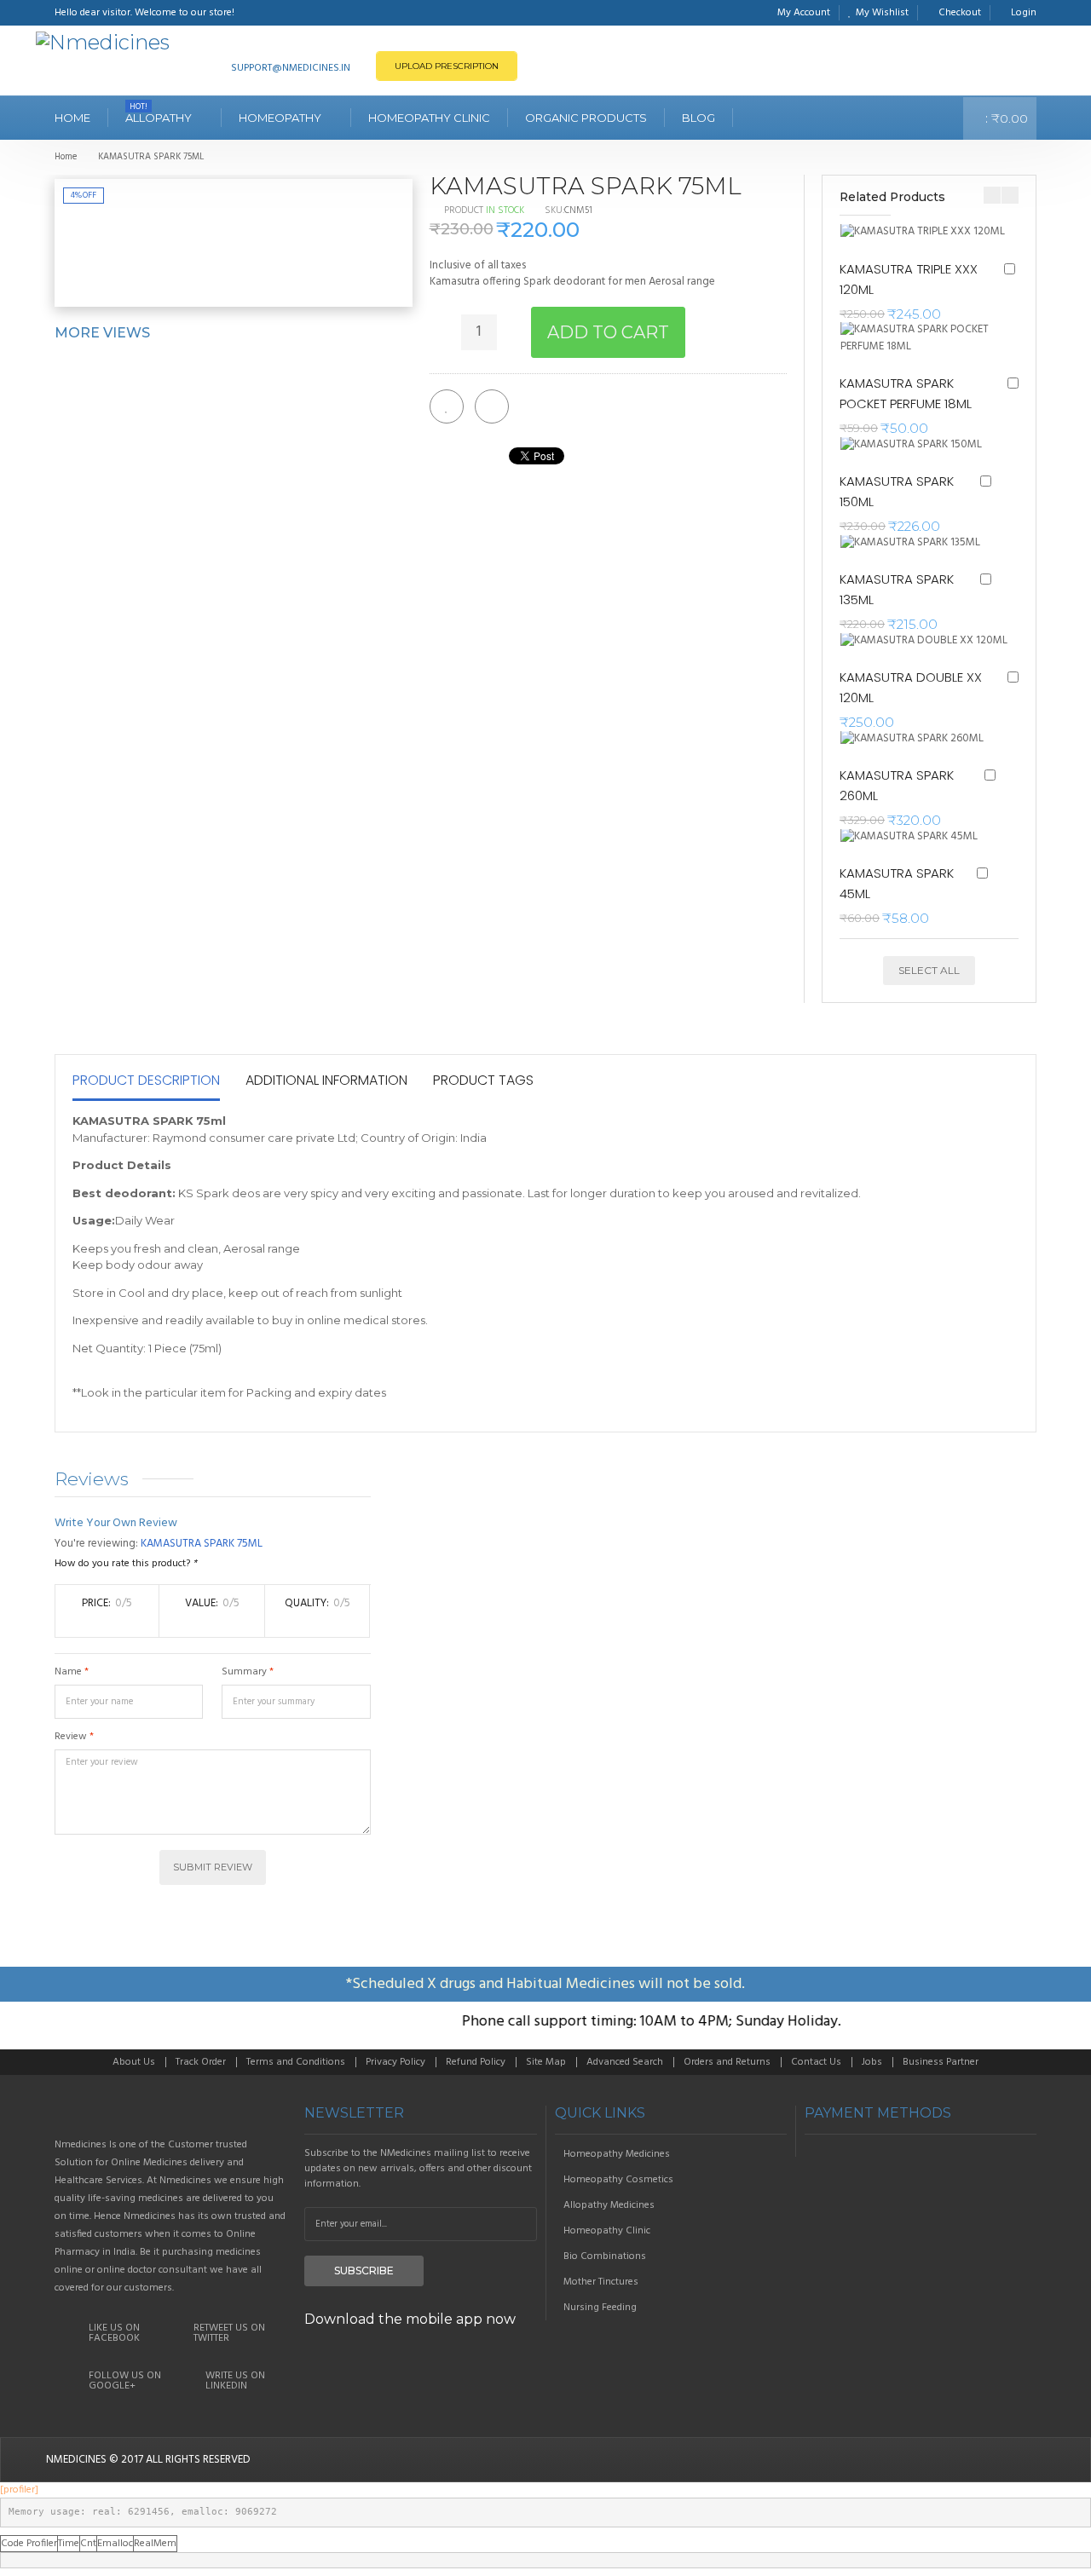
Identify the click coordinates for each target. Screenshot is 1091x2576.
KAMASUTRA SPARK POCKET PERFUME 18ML (906, 393)
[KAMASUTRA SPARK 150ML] (915, 445)
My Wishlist (882, 13)
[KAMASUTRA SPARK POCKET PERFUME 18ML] (929, 338)
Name (68, 1672)
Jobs (872, 2062)
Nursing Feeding (600, 2308)
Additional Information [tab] (326, 1080)
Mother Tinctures (601, 2282)
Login (1024, 13)
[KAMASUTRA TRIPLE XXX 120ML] (927, 232)
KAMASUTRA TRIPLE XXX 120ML (909, 279)
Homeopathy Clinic (607, 2231)
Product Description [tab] (146, 1080)
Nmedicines (76, 2460)
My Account (804, 13)
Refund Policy (476, 2062)
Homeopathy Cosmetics (618, 2180)
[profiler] (19, 2490)
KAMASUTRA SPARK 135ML (897, 589)
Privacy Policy (395, 2062)
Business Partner (941, 2062)
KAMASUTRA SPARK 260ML (897, 785)
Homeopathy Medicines (617, 2154)
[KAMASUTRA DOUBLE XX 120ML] (929, 641)
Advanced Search (625, 2062)
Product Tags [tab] (483, 1080)
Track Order (201, 2062)
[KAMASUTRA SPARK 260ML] (918, 739)
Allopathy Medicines (609, 2205)
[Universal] (171, 2113)
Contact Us (816, 2062)
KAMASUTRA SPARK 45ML (897, 883)
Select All (929, 970)
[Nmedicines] (103, 43)
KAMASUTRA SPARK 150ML (897, 491)
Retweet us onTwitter (229, 2333)
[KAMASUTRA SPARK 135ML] (915, 543)
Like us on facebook (114, 2333)
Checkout (960, 13)
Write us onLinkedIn (235, 2381)
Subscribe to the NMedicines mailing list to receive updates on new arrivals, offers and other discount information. (418, 2169)
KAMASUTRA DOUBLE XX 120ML (911, 687)
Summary (244, 1672)
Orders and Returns (727, 2062)
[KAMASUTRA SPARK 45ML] (914, 837)
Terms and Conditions (296, 2062)
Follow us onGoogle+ (125, 2381)
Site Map (546, 2062)
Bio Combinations (605, 2256)
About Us (134, 2062)
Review (71, 1737)
